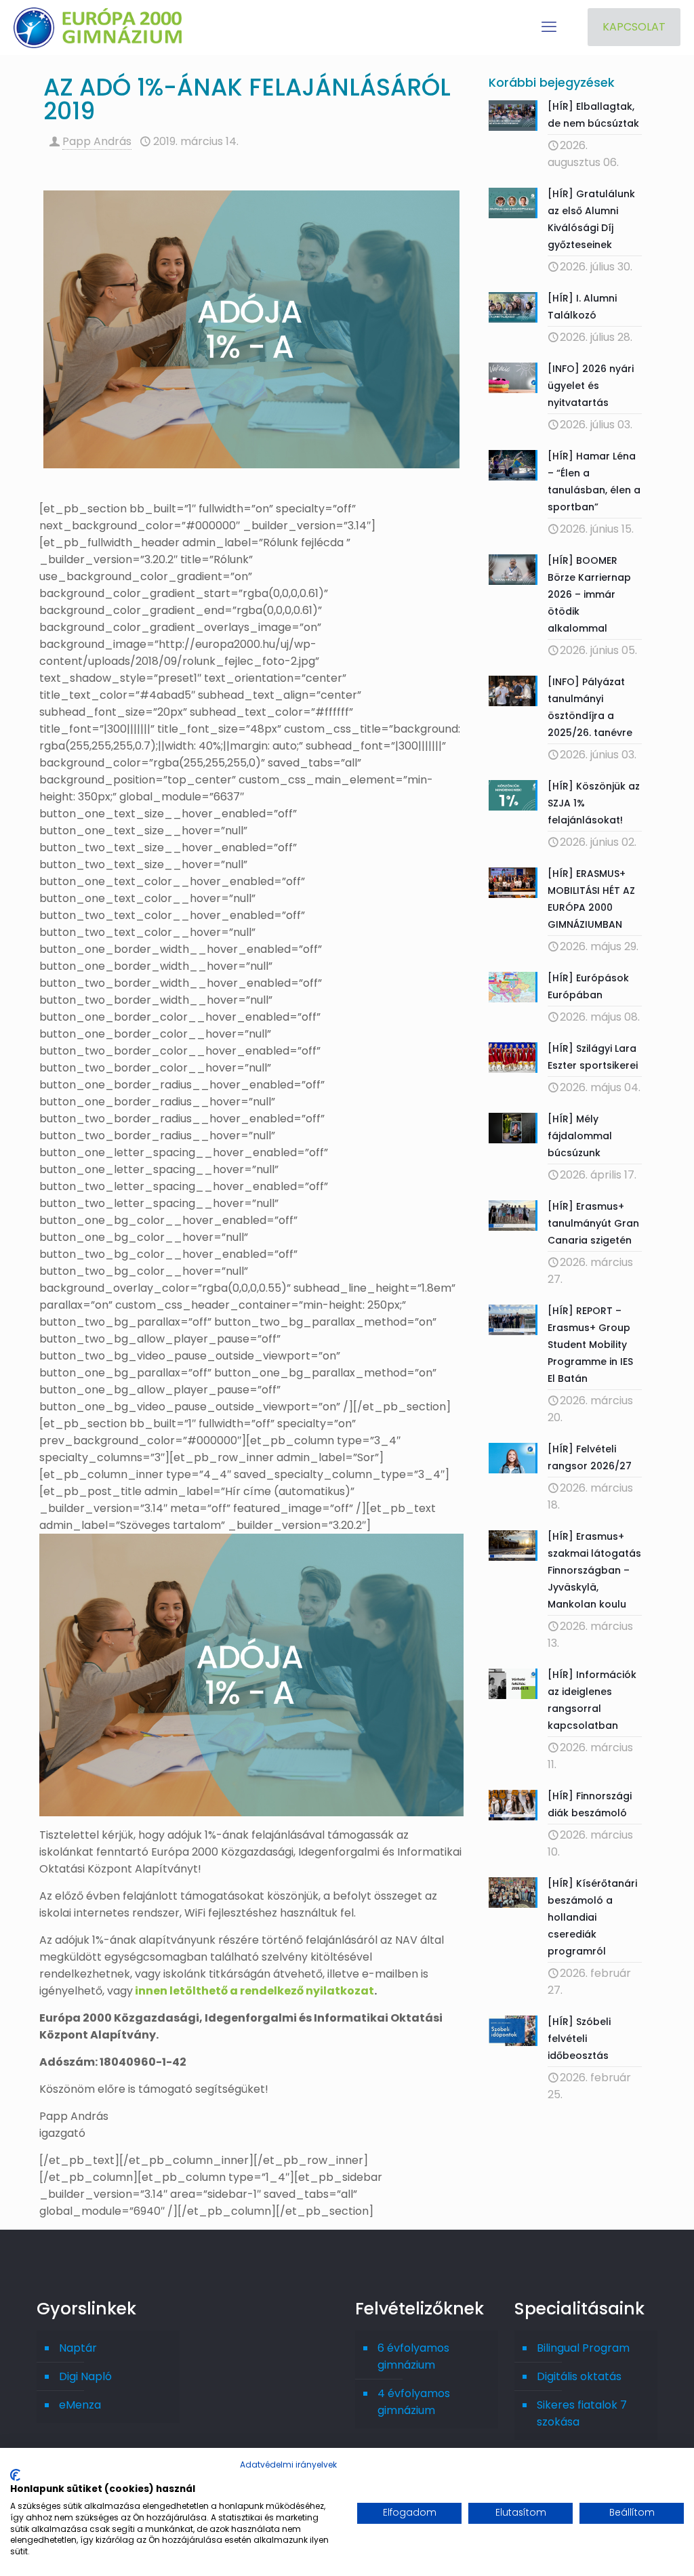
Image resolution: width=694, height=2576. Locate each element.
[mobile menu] (549, 27)
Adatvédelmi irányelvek (288, 2465)
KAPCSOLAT (634, 27)
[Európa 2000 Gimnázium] (98, 27)
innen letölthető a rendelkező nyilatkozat (254, 1991)
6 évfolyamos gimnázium (413, 2356)
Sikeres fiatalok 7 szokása (582, 2413)
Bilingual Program (583, 2348)
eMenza (80, 2405)
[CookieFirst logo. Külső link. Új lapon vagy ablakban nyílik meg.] (15, 2475)
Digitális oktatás (579, 2376)
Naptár (78, 2348)
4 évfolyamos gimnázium (414, 2402)
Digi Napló (85, 2376)
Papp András (97, 141)
